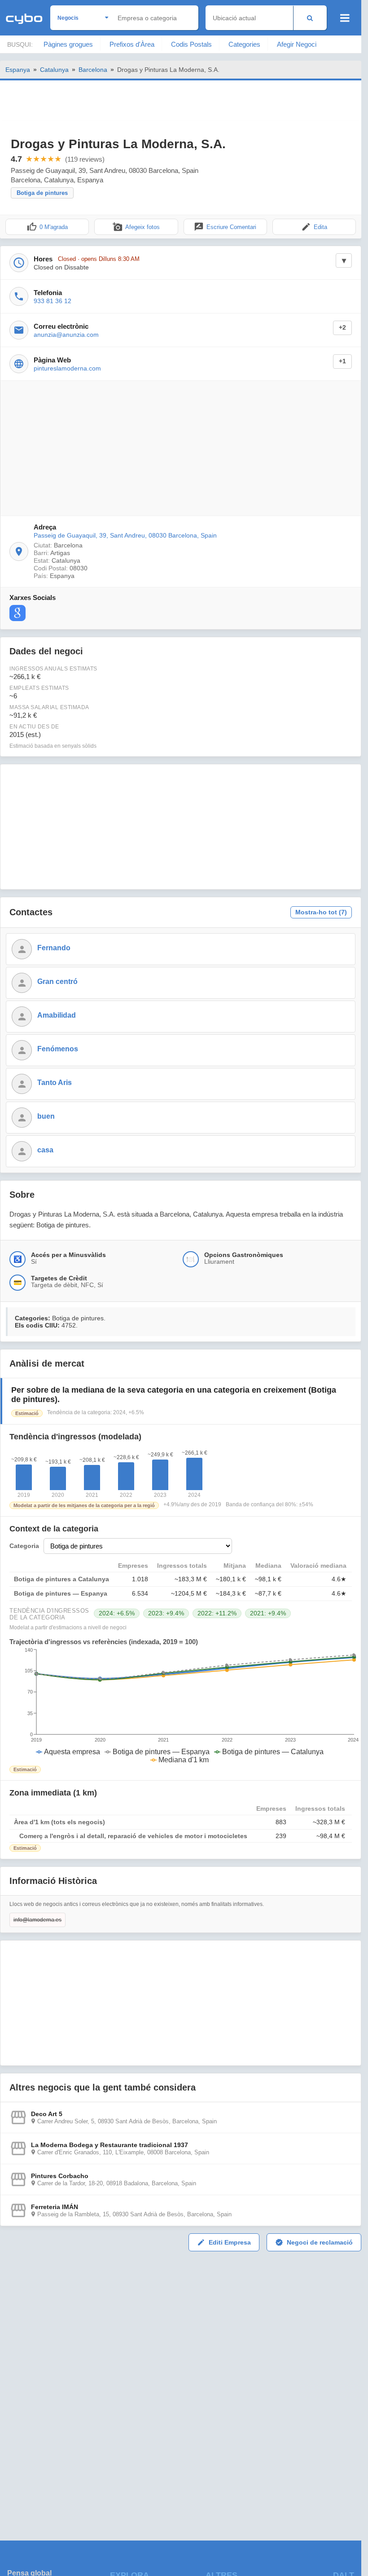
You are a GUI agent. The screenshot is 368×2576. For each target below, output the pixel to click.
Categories (244, 44)
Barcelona (93, 70)
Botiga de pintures (42, 193)
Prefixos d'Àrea (132, 44)
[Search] (310, 18)
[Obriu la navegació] (345, 18)
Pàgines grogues (68, 44)
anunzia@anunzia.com (66, 335)
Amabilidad (57, 1015)
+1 (342, 361)
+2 (342, 328)
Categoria (24, 1546)
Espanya (18, 70)
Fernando (54, 948)
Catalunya (54, 70)
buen (46, 1116)
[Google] (18, 613)
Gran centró (57, 981)
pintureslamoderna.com (67, 368)
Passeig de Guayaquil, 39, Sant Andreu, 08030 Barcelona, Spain (125, 535)
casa (45, 1150)
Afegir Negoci (297, 44)
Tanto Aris (55, 1083)
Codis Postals (191, 44)
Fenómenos (58, 1049)
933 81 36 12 (53, 301)
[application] (181, 1706)
